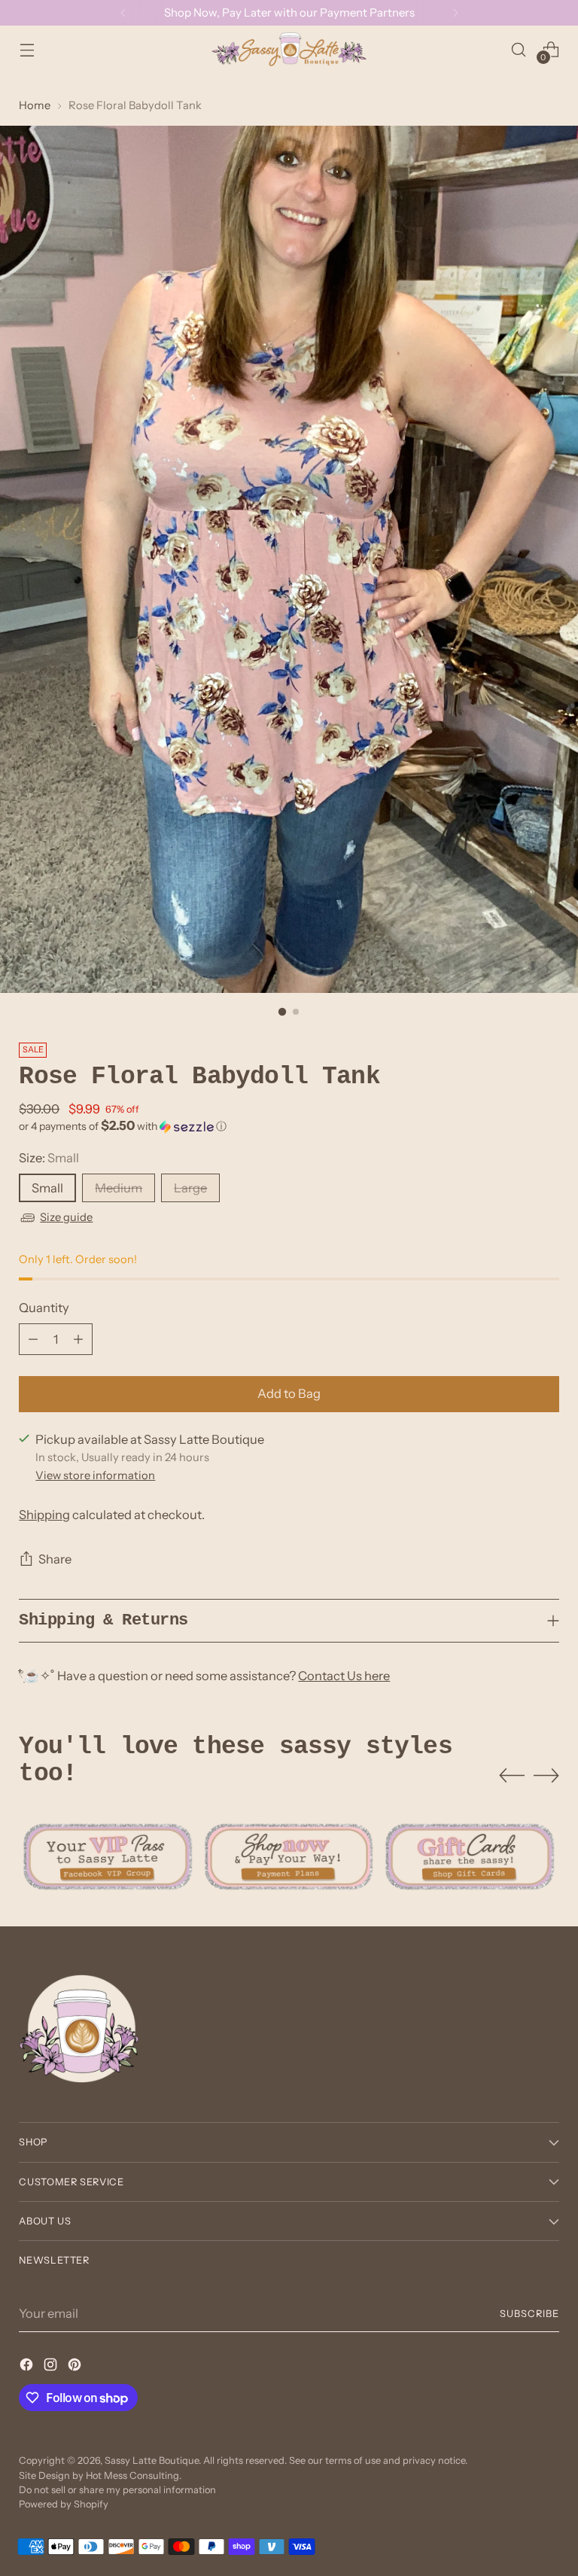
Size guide (66, 1217)
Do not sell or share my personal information (117, 2490)
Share (55, 1559)
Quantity (44, 1308)
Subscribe (529, 2314)
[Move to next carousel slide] (546, 1775)
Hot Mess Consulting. (134, 2476)
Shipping (44, 1515)
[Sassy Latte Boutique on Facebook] (28, 2367)
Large (190, 1188)
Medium (119, 1188)
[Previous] (123, 13)
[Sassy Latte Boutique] (289, 49)
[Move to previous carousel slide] (512, 1776)
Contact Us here (344, 1676)
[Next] (455, 13)
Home (35, 105)
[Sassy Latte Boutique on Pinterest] (76, 2367)
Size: (49, 1158)
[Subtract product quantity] (33, 1339)
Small (47, 1188)
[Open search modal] (519, 49)
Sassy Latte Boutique (152, 2460)
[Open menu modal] (27, 49)
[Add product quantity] (78, 1339)
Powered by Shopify (64, 2504)
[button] (289, 1126)
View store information (95, 1475)
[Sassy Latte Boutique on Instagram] (52, 2367)
